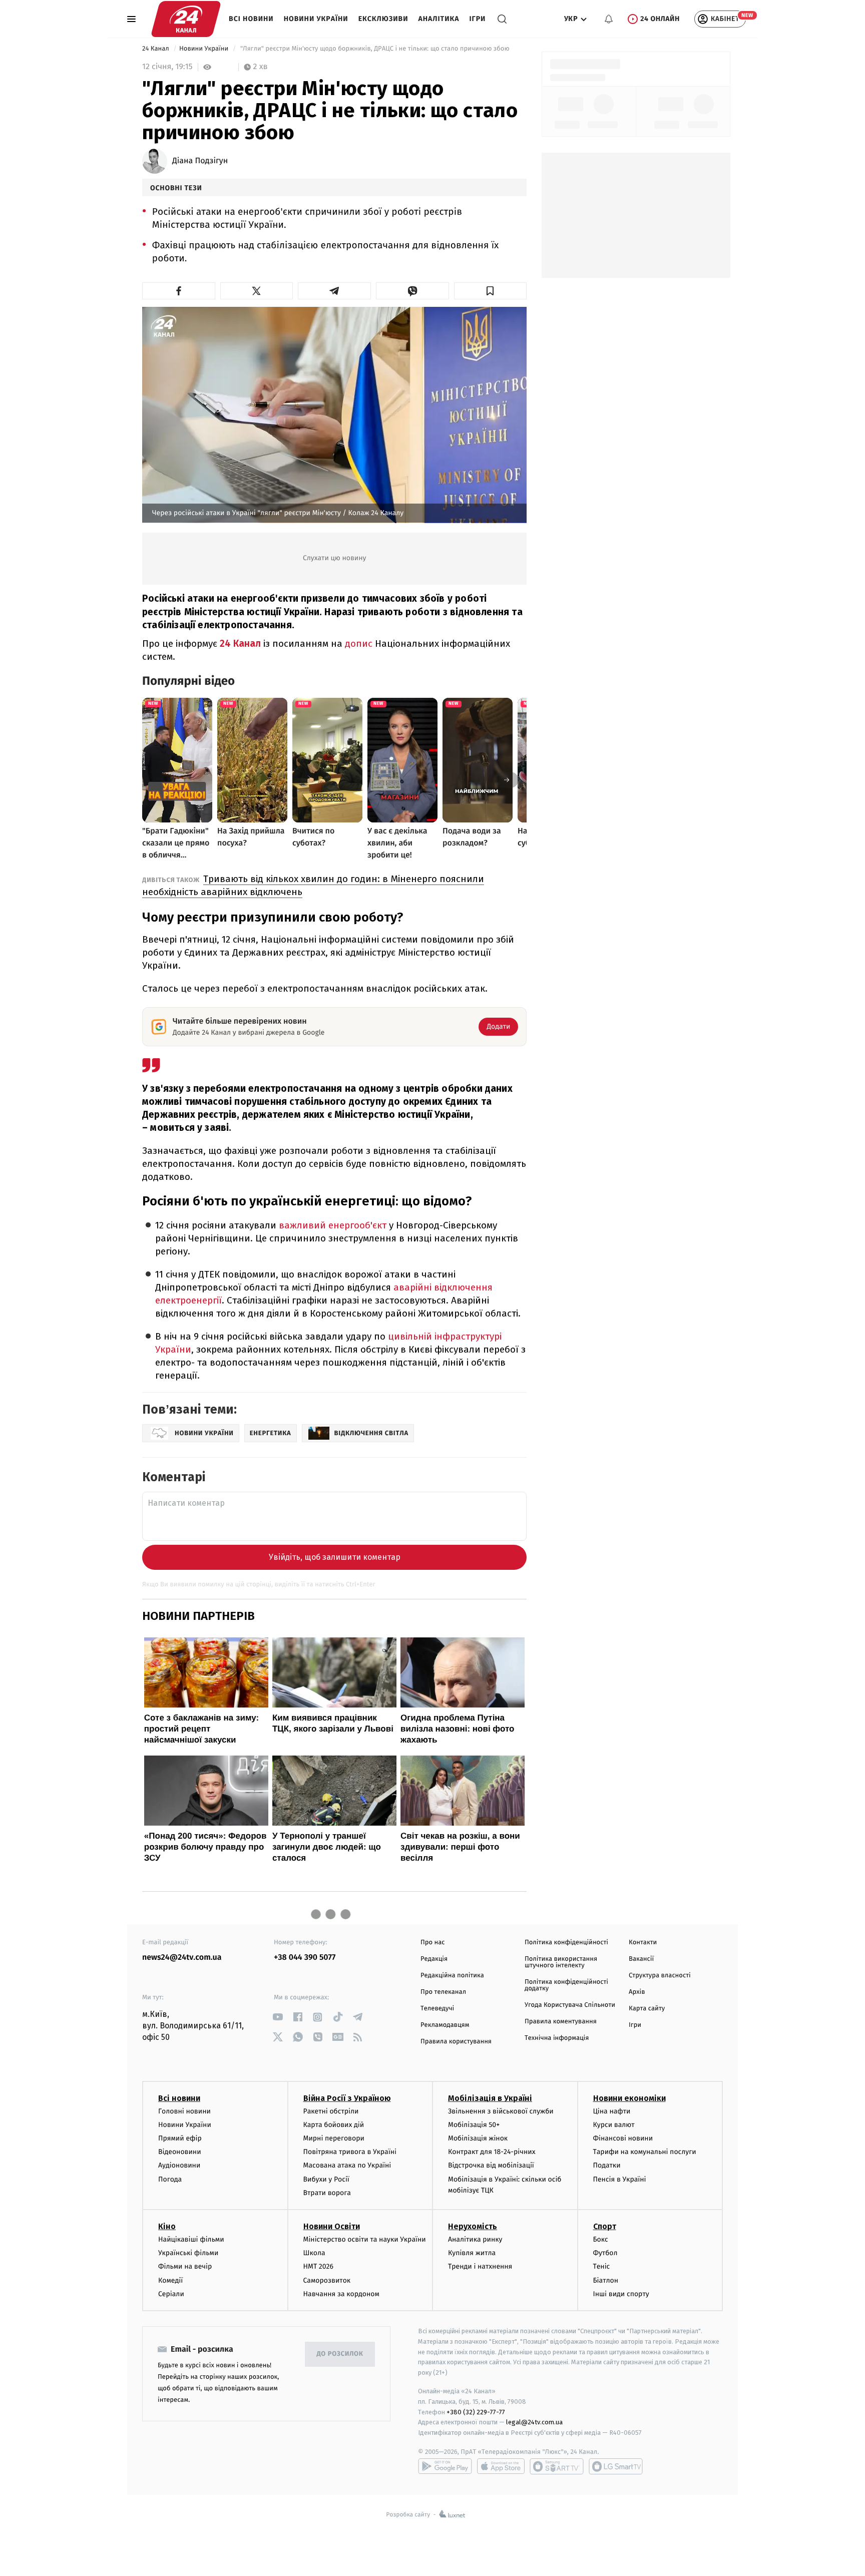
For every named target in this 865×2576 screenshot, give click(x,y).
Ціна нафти (612, 2111)
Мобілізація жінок (478, 2138)
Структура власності (660, 1976)
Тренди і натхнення (480, 2266)
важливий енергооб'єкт (333, 1225)
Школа (314, 2253)
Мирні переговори (334, 2138)
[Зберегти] (491, 291)
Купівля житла (472, 2253)
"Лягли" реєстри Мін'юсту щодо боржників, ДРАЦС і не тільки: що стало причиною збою (375, 49)
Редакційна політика (452, 1976)
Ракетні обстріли (331, 2111)
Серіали (171, 2294)
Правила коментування (561, 2022)
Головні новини (184, 2111)
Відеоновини (180, 2152)
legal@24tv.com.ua (534, 2422)
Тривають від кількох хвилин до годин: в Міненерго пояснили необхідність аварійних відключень (313, 885)
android (445, 2466)
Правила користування (456, 2042)
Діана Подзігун (200, 161)
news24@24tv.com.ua (182, 1958)
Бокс (601, 2239)
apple (501, 2466)
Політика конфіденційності (566, 1943)
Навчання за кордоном (341, 2294)
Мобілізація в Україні (490, 2098)
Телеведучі (437, 2009)
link (278, 2017)
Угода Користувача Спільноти (570, 2005)
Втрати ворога (327, 2193)
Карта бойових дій (334, 2125)
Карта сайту (647, 2009)
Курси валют (614, 2125)
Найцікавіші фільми (191, 2239)
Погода (170, 2179)
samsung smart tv (616, 2466)
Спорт (605, 2226)
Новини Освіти (332, 2226)
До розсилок (340, 2354)
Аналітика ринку (475, 2239)
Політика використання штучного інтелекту (561, 1962)
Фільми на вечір (185, 2266)
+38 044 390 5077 (305, 1958)
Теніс (602, 2266)
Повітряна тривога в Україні (350, 2152)
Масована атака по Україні (347, 2165)
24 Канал (156, 49)
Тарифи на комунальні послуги (645, 2152)
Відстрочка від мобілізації (491, 2165)
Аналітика (439, 19)
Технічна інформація (557, 2038)
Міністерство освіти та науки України (365, 2239)
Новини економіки (629, 2098)
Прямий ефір (180, 2138)
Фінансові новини (623, 2138)
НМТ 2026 (319, 2266)
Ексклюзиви (383, 19)
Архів (637, 1992)
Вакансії (641, 1959)
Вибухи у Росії (326, 2179)
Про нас (433, 1943)
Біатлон (606, 2280)
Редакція (434, 1959)
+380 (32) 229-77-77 (476, 2412)
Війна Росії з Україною (347, 2098)
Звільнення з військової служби (501, 2111)
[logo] (186, 19)
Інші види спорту (621, 2294)
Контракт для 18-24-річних (492, 2152)
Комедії (170, 2280)
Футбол (605, 2253)
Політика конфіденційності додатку (566, 1985)
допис (359, 643)
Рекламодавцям (445, 2025)
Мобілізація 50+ (474, 2125)
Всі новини (251, 19)
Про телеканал (443, 1992)
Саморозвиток (327, 2280)
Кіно (167, 2226)
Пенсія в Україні (620, 2179)
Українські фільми (188, 2253)
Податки (607, 2165)
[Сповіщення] (609, 19)
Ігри (477, 19)
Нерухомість (473, 2226)
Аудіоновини (179, 2165)
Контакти (643, 1943)
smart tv (557, 2466)
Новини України (316, 19)
